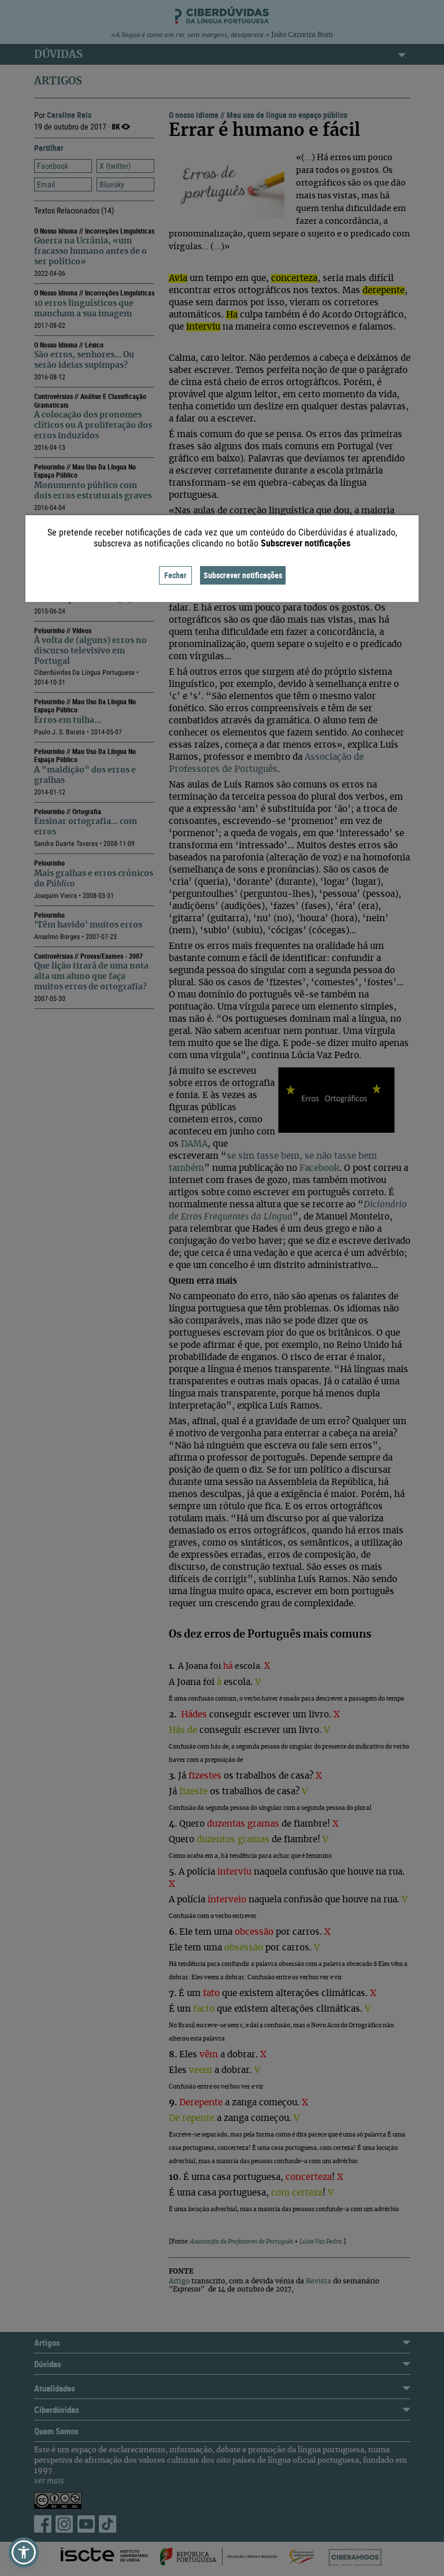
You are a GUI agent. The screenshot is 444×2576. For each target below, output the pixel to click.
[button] (24, 2552)
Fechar (175, 575)
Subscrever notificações (243, 575)
